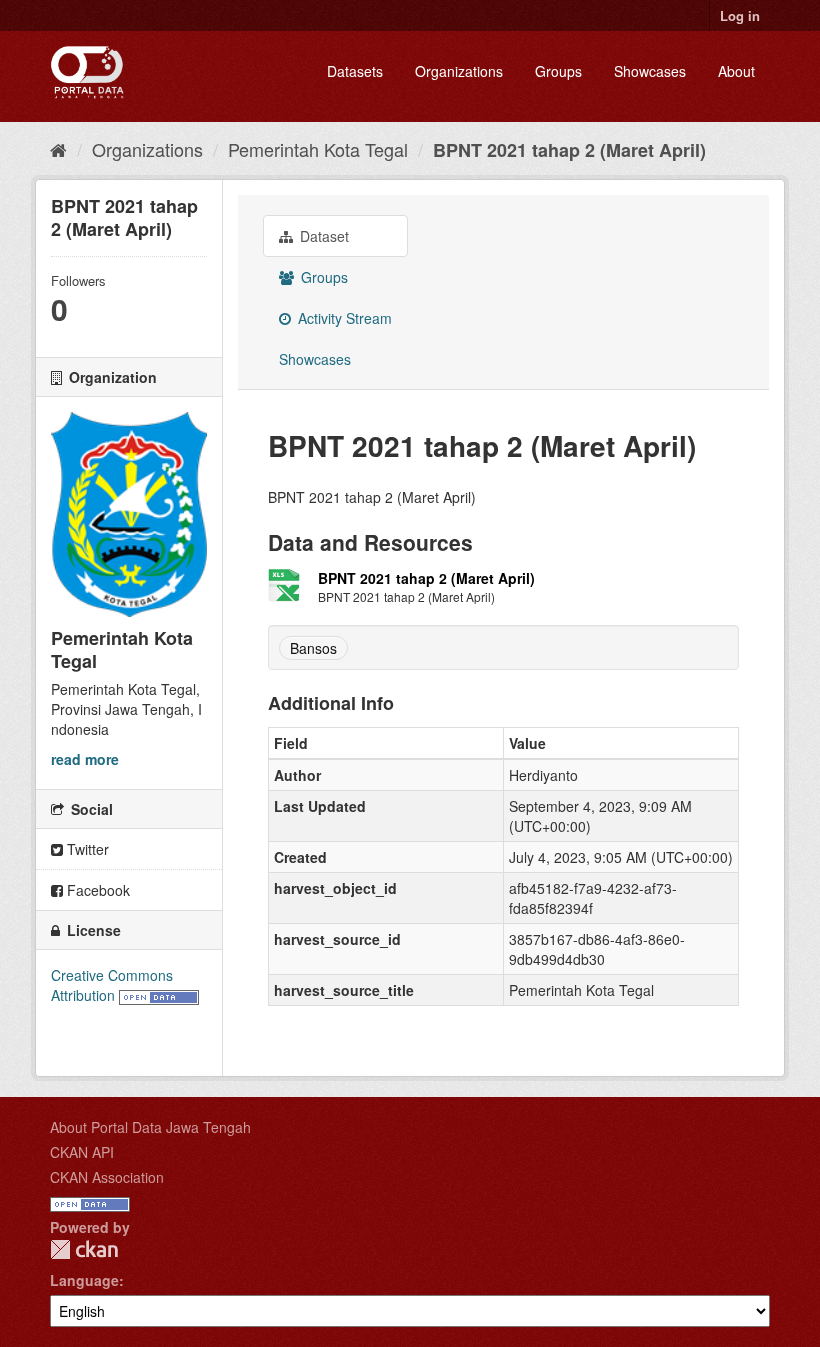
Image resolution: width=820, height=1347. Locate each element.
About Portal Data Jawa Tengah (150, 1127)
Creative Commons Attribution (112, 985)
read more (85, 759)
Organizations (459, 71)
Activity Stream (343, 318)
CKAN (84, 1249)
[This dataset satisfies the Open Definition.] (159, 995)
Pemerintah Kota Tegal (318, 149)
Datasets (355, 71)
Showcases (650, 71)
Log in (740, 15)
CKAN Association (107, 1177)
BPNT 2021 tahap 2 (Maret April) (569, 150)
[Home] (58, 149)
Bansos (313, 648)
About (736, 71)
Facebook (96, 890)
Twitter (86, 849)
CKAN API (82, 1152)
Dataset (322, 236)
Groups (558, 71)
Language (84, 1280)
